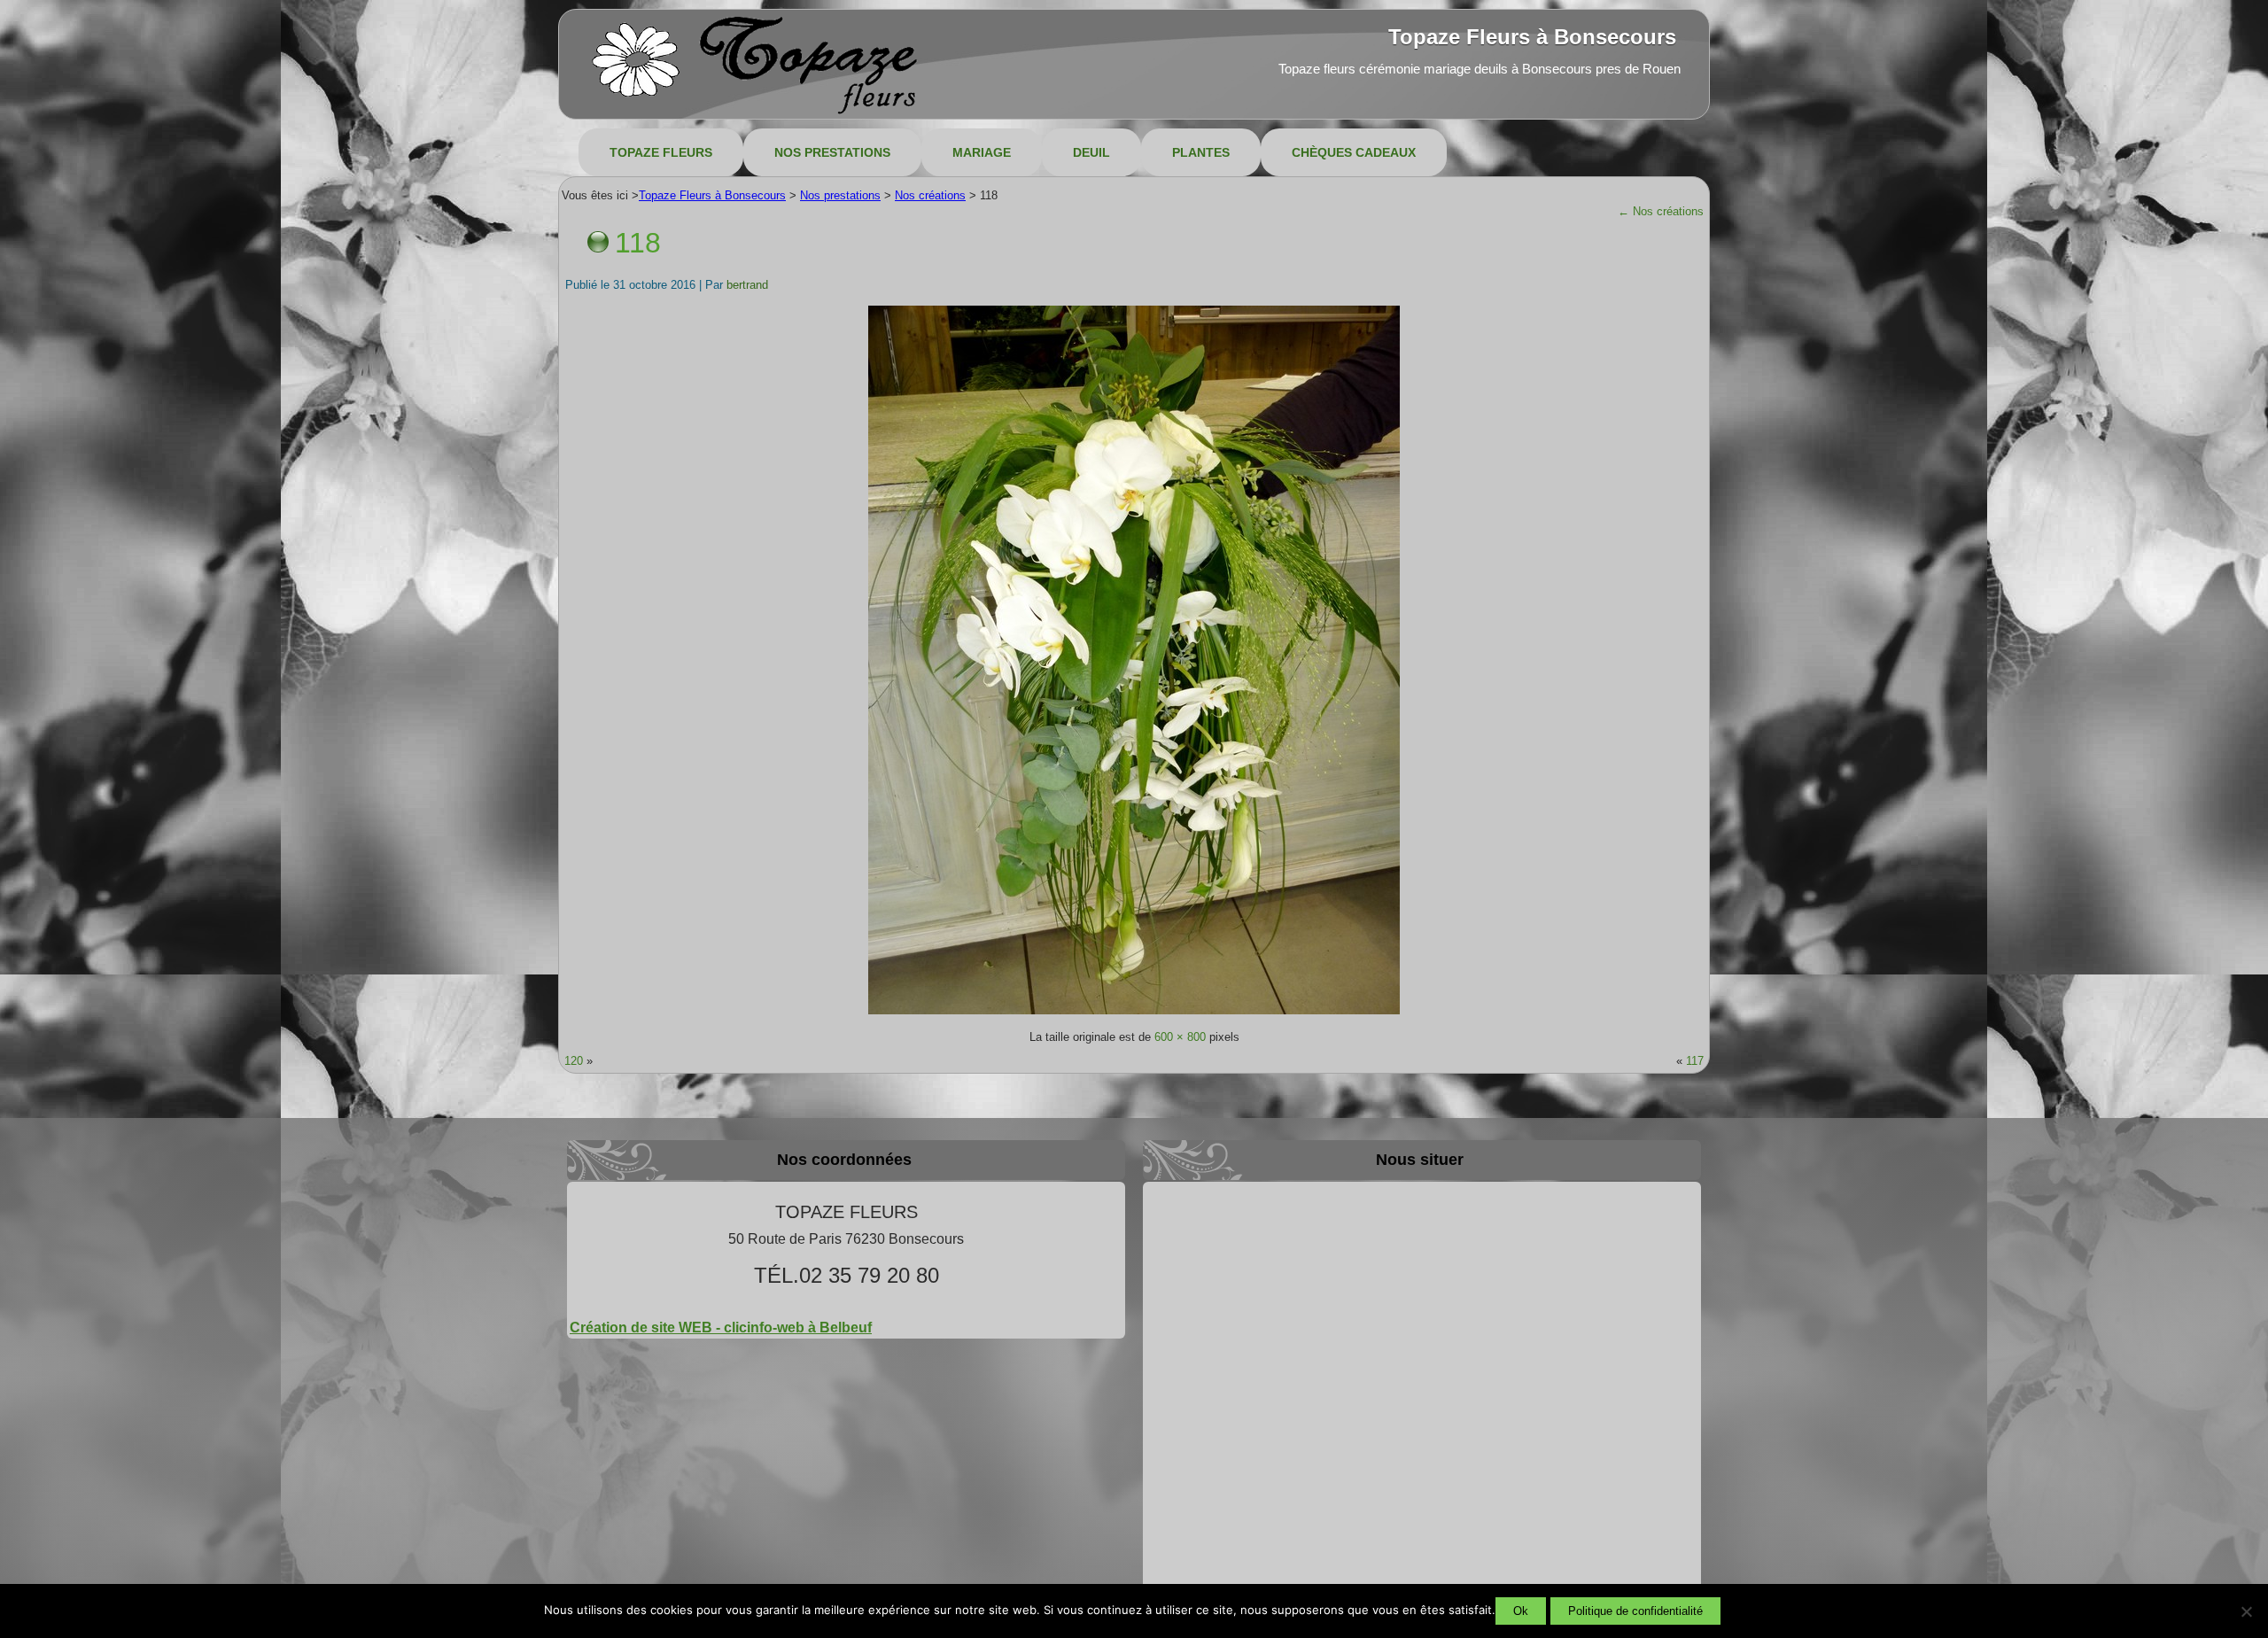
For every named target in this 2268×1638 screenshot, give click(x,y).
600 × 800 (1180, 1037)
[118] (1134, 1013)
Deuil (1091, 152)
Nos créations (1661, 211)
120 (574, 1061)
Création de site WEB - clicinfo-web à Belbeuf (721, 1327)
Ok (1521, 1611)
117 (1695, 1061)
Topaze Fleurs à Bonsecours (1532, 37)
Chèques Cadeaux (1354, 152)
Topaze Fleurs (661, 152)
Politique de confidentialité (1635, 1611)
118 (638, 243)
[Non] (2246, 1611)
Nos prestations (832, 152)
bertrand (747, 285)
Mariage (982, 152)
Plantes (1201, 152)
